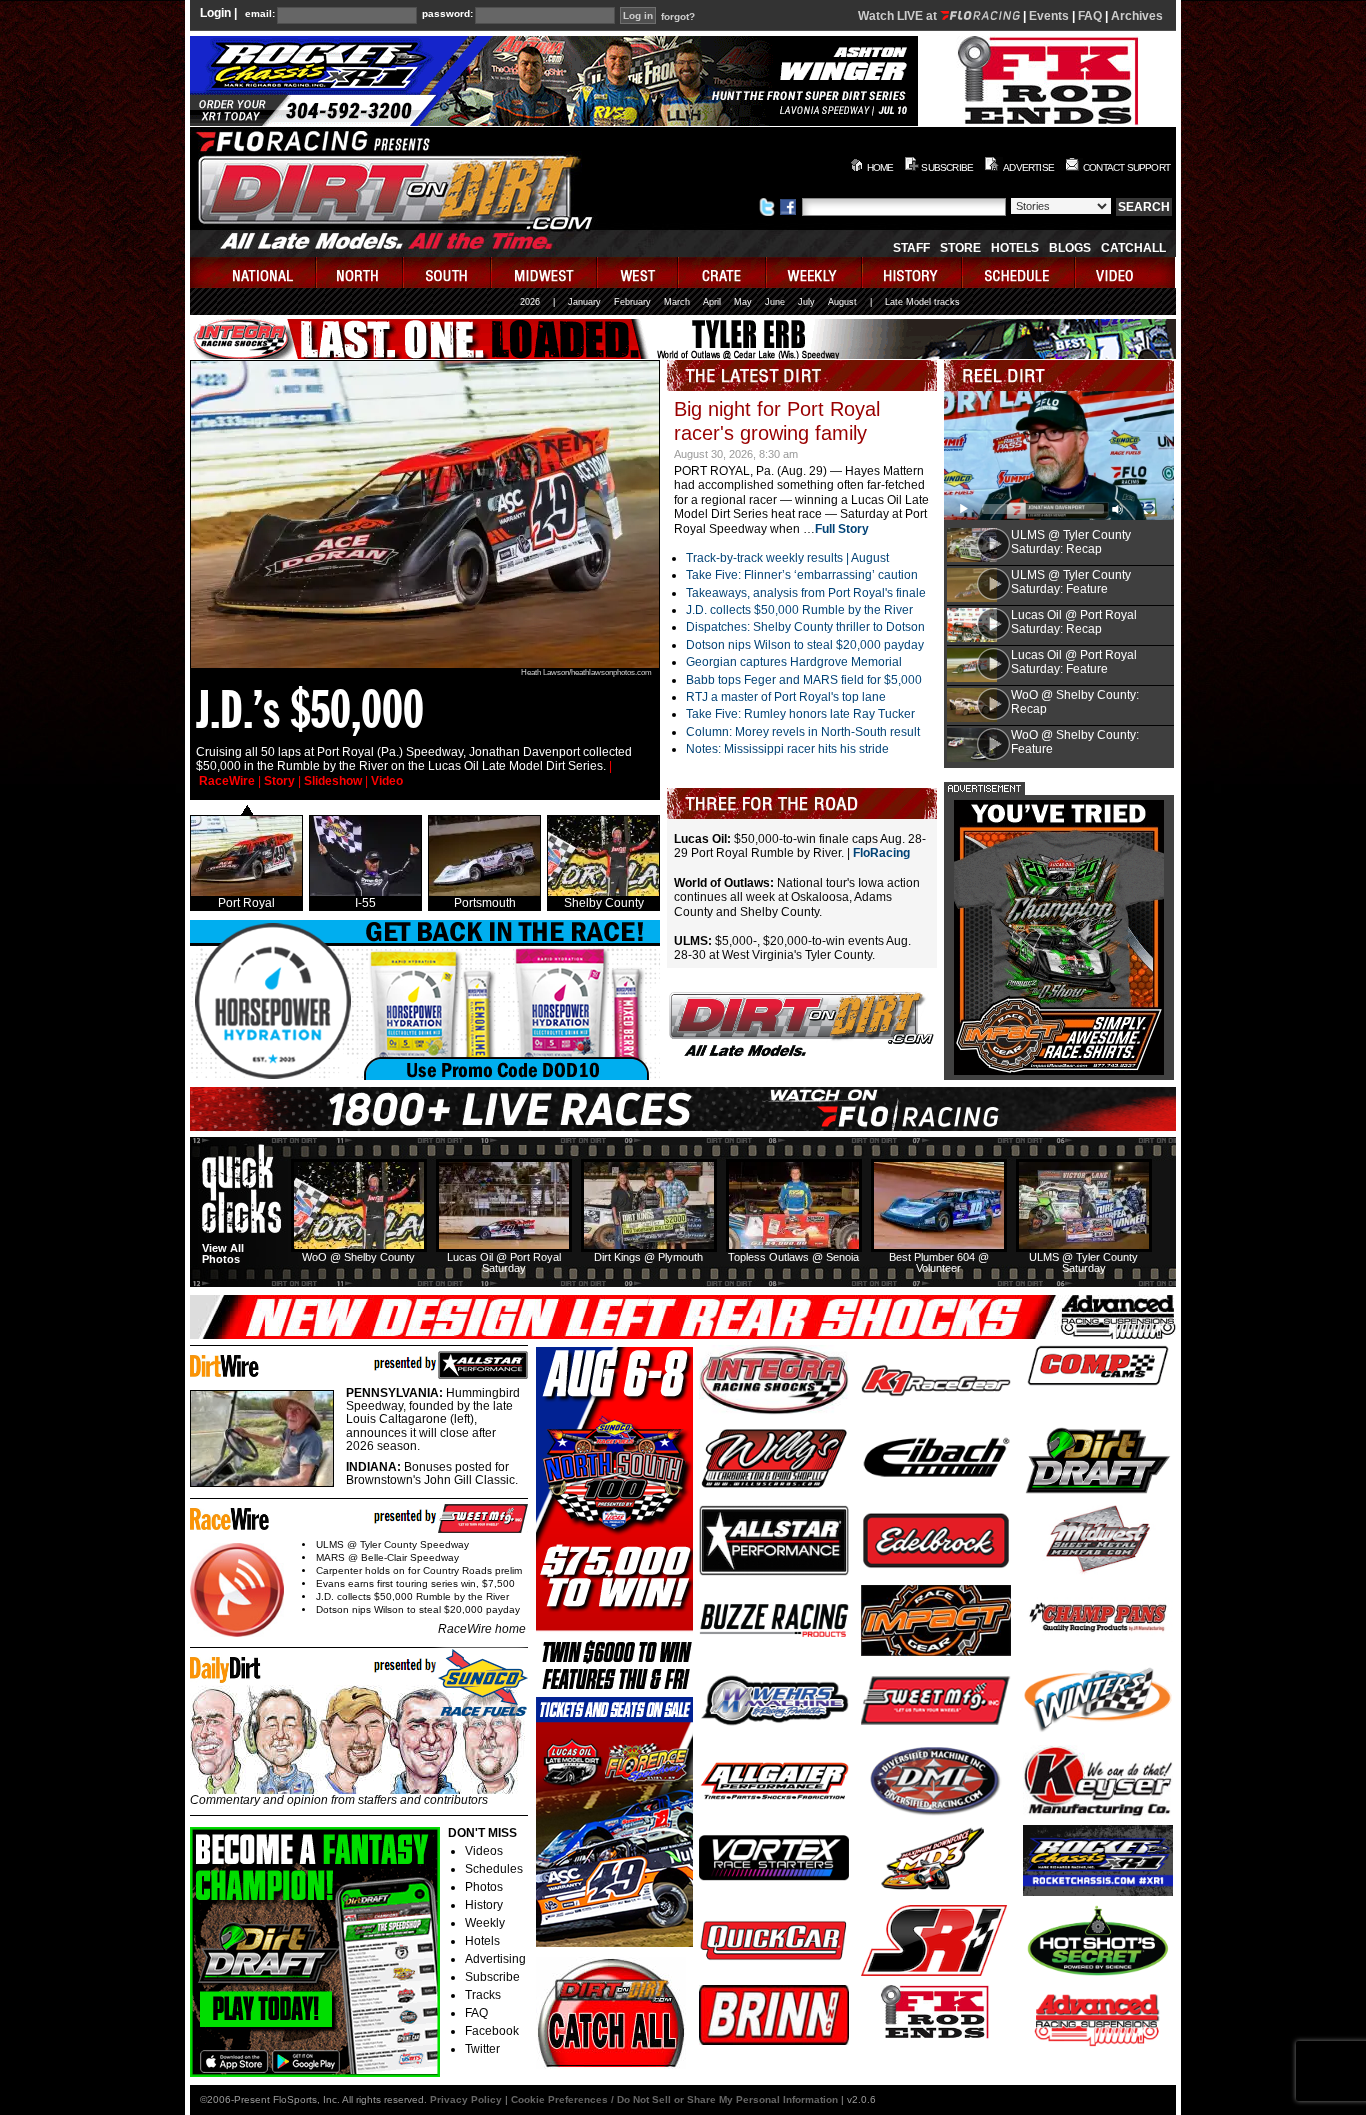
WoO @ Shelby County (358, 1257)
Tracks (483, 1995)
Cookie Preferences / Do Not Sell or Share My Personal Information (674, 2099)
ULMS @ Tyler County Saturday (1083, 1262)
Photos (484, 1887)
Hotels (1015, 248)
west (638, 272)
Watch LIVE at (899, 16)
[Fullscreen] (1150, 509)
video (1125, 272)
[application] (1059, 455)
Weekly (485, 1923)
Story (279, 781)
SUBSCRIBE (947, 167)
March (677, 302)
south (448, 272)
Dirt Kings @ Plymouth (648, 1257)
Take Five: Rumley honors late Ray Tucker (800, 714)
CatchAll (1133, 248)
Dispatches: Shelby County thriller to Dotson (805, 627)
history (913, 272)
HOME (880, 167)
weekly (815, 272)
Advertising (495, 1959)
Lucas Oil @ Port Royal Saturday (504, 1262)
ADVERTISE (1028, 167)
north (360, 272)
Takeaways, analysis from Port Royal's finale (806, 593)
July (806, 302)
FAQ (1090, 16)
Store (960, 248)
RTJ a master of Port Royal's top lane (786, 697)
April (712, 302)
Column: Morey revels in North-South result (803, 732)
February (632, 302)
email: (260, 14)
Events (1049, 16)
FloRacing (881, 853)
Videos (484, 1851)
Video (387, 781)
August (842, 302)
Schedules (494, 1869)
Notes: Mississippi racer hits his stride (787, 749)
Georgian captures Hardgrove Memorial (794, 662)
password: (447, 14)
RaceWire (227, 781)
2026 (530, 302)
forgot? (678, 17)
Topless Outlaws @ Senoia (793, 1257)
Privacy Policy (466, 2099)
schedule (1019, 272)
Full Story (842, 529)
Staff (911, 248)
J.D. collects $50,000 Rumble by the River (799, 610)
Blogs (1070, 248)
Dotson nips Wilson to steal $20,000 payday (805, 645)
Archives (1137, 16)
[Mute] (1118, 509)
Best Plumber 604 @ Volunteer (939, 1262)
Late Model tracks (922, 302)
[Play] (964, 509)
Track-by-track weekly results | (768, 558)
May (743, 302)
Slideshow (333, 781)
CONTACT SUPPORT (1126, 167)
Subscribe (492, 1977)
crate (723, 272)
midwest (545, 272)
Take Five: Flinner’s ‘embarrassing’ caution (802, 575)
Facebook (492, 2031)
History (484, 1905)
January (584, 302)
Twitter (482, 2049)
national (253, 272)
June (775, 302)
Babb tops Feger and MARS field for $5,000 (804, 680)
